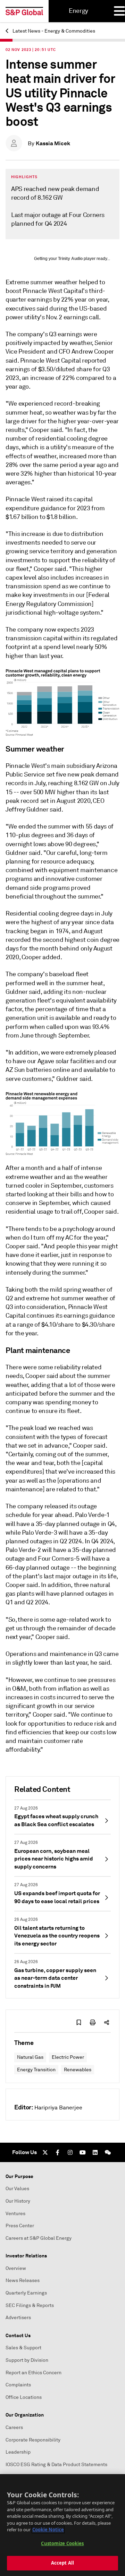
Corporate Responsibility (33, 2440)
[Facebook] (58, 2152)
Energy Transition (36, 2070)
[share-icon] (107, 2022)
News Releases (23, 2280)
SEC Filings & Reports (30, 2305)
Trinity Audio (70, 259)
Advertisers (18, 2318)
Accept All (62, 2563)
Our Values (17, 2189)
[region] (62, 2525)
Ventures (15, 2214)
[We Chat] (108, 2152)
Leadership (18, 2452)
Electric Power (68, 2057)
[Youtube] (83, 2152)
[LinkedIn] (95, 2152)
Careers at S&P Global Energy (39, 2238)
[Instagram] (70, 2152)
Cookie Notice (48, 2530)
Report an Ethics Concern (34, 2373)
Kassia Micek (53, 143)
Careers (14, 2427)
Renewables (78, 2070)
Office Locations (24, 2397)
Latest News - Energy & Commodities (53, 31)
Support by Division (27, 2360)
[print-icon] (93, 2022)
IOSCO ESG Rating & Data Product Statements (56, 2465)
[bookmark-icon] (79, 2022)
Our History (18, 2201)
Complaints (18, 2385)
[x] (45, 2152)
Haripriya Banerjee (58, 2108)
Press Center (20, 2226)
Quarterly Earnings (26, 2293)
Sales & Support (23, 2348)
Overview (16, 2268)
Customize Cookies (62, 2543)
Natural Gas (30, 2057)
